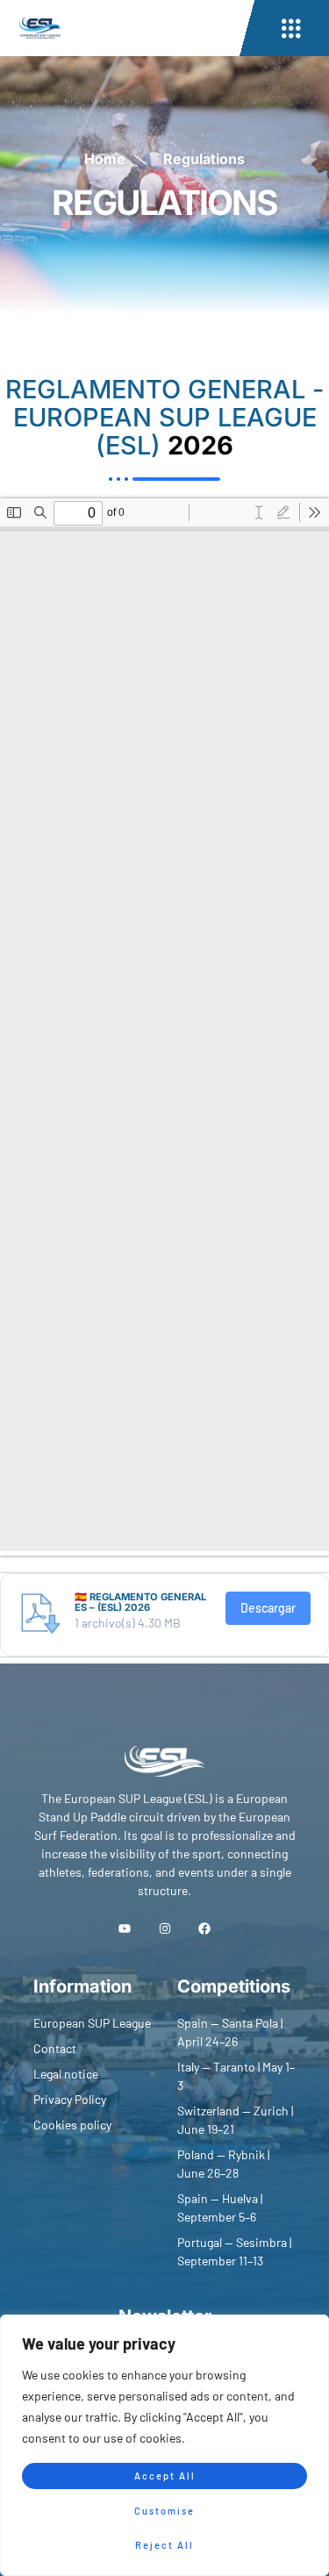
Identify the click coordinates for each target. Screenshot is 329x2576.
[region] (164, 2445)
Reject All (164, 2545)
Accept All (165, 2476)
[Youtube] (125, 1928)
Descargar (268, 1608)
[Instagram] (164, 1928)
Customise (164, 2511)
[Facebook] (204, 1928)
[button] (291, 28)
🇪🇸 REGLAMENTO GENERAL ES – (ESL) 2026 (140, 1602)
